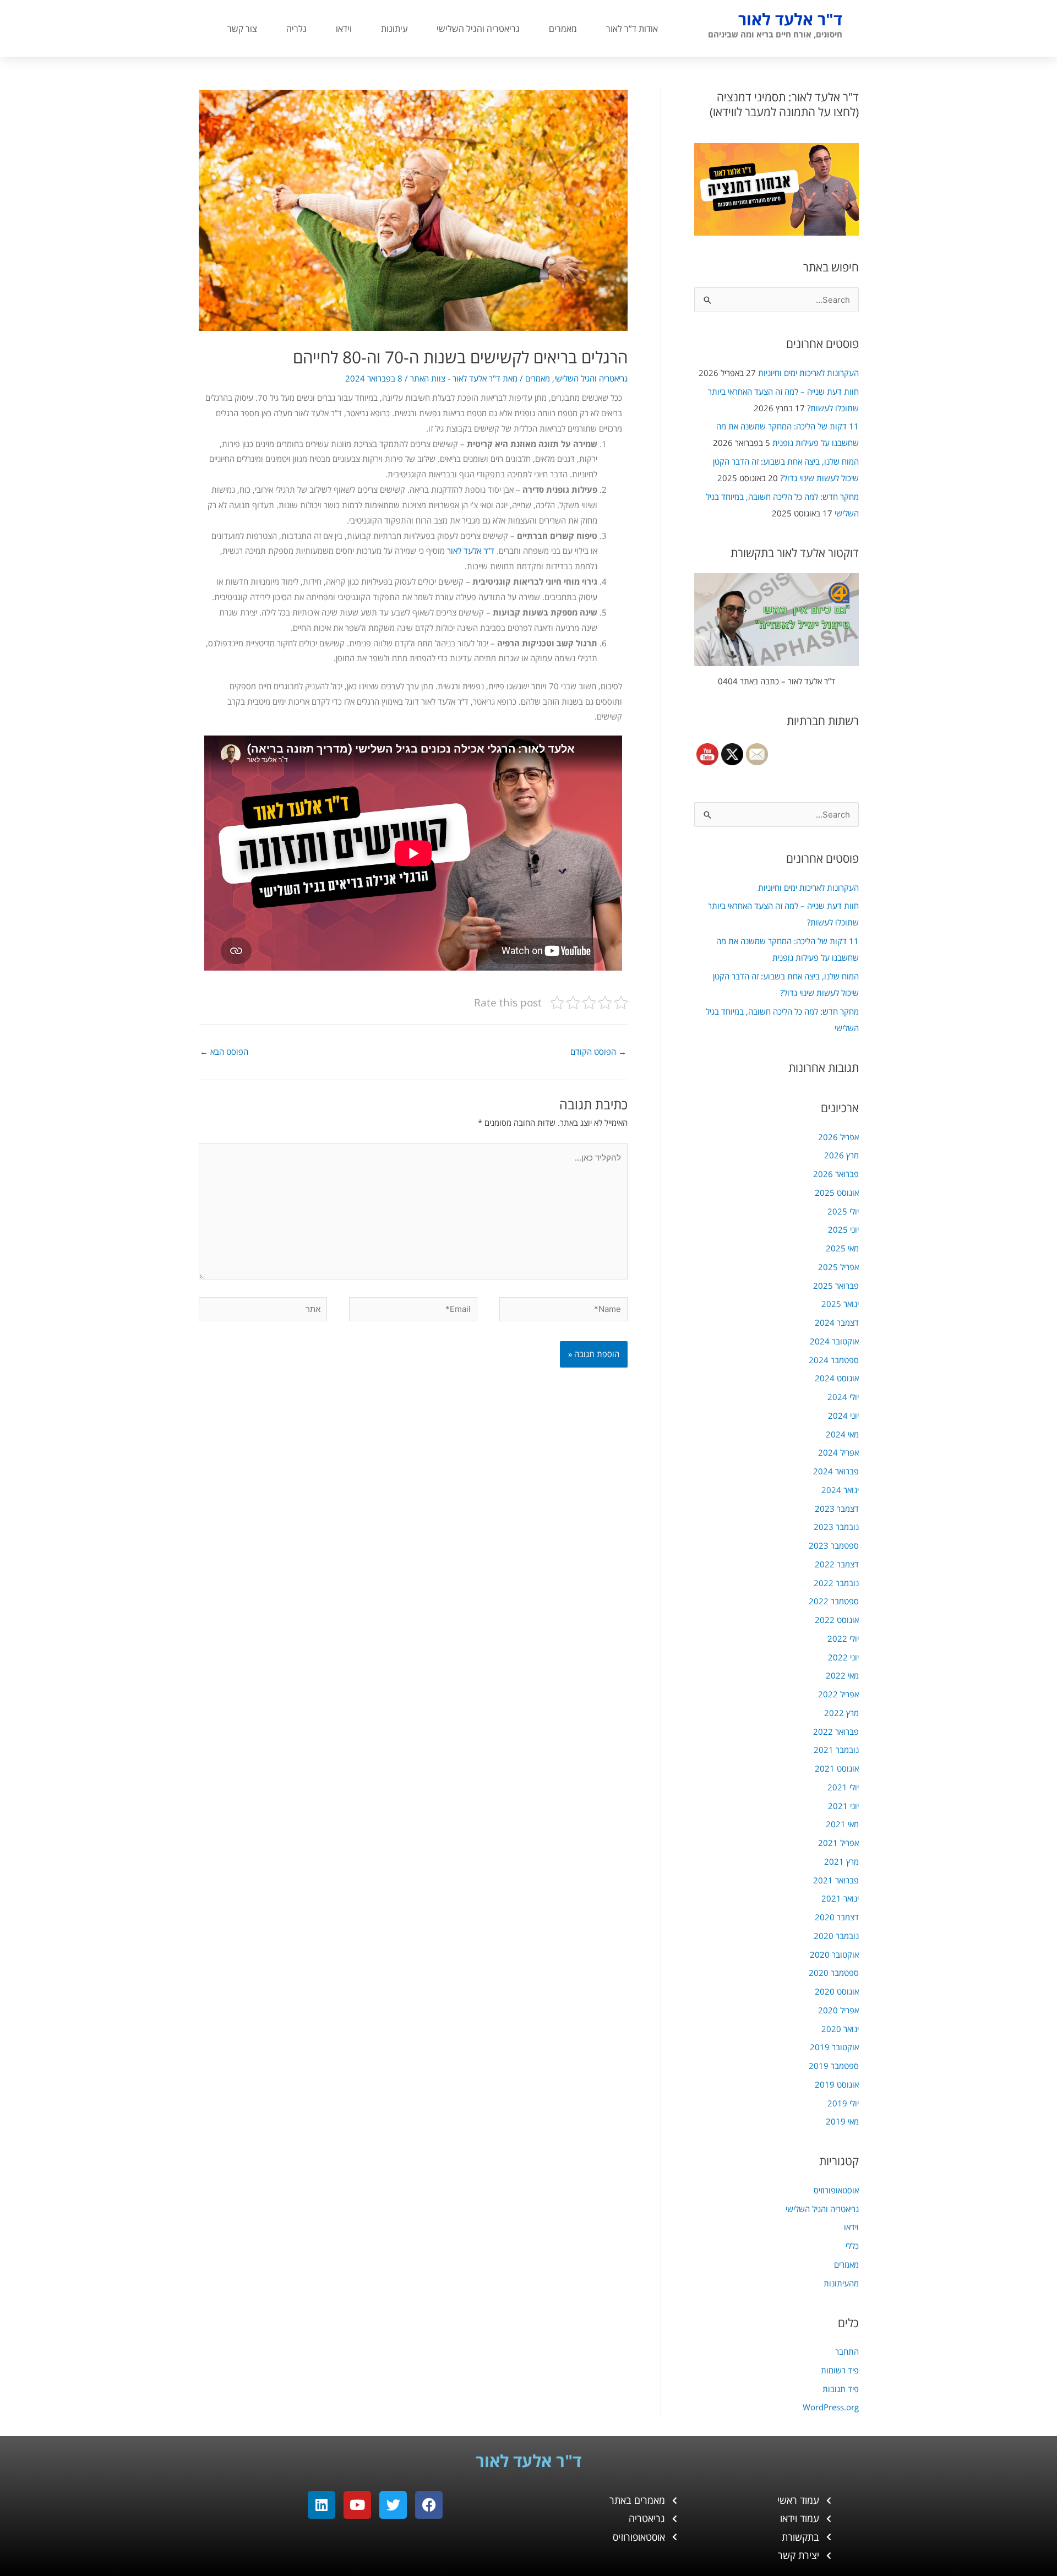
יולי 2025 (843, 1211)
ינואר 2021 (840, 1898)
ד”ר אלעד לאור (471, 551)
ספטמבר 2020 (834, 1973)
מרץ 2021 (841, 1861)
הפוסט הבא (224, 1052)
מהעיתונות (841, 2283)
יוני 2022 (843, 1657)
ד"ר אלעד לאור (790, 19)
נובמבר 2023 (836, 1527)
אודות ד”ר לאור (632, 29)
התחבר (847, 2351)
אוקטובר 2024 (834, 1341)
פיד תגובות (841, 2389)
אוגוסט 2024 (837, 1378)
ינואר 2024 (840, 1490)
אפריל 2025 (838, 1267)
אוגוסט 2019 (837, 2084)
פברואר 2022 (836, 1731)
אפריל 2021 (838, 1843)
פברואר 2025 (836, 1286)
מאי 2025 (842, 1248)
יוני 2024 (843, 1415)
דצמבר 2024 (837, 1322)
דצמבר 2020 (837, 1917)
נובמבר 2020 (836, 1936)
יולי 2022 (843, 1638)
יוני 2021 (843, 1806)
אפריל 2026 (838, 1137)
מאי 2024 (842, 1434)
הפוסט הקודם (598, 1052)
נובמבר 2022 (836, 1583)
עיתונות (394, 29)
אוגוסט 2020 (837, 1991)
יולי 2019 (843, 2103)
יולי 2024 (843, 1397)
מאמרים (563, 29)
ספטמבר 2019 (834, 2066)
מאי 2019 (842, 2121)
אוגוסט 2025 (837, 1192)
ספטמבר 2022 (834, 1601)
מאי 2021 (842, 1824)
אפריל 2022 (838, 1694)
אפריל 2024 (838, 1452)
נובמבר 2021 (836, 1750)
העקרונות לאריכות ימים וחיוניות (808, 373)
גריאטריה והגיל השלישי (478, 29)
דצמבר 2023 (837, 1508)
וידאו (344, 29)
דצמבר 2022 (837, 1564)
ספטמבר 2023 (834, 1545)
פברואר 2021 (836, 1880)
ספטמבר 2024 (834, 1360)
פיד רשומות (840, 2370)
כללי (852, 2246)
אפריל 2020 (838, 2010)
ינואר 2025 (840, 1304)
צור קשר (242, 29)
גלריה (296, 29)
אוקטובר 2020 (834, 1954)
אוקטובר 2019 (834, 2047)
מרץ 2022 (841, 1713)
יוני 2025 (843, 1229)
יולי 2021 (843, 1787)
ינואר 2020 (840, 2029)
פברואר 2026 (836, 1174)
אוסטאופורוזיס (836, 2190)
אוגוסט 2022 (837, 1620)
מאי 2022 (842, 1675)
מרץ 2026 (841, 1155)
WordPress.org (831, 2407)
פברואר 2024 (836, 1471)
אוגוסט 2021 (837, 1768)
